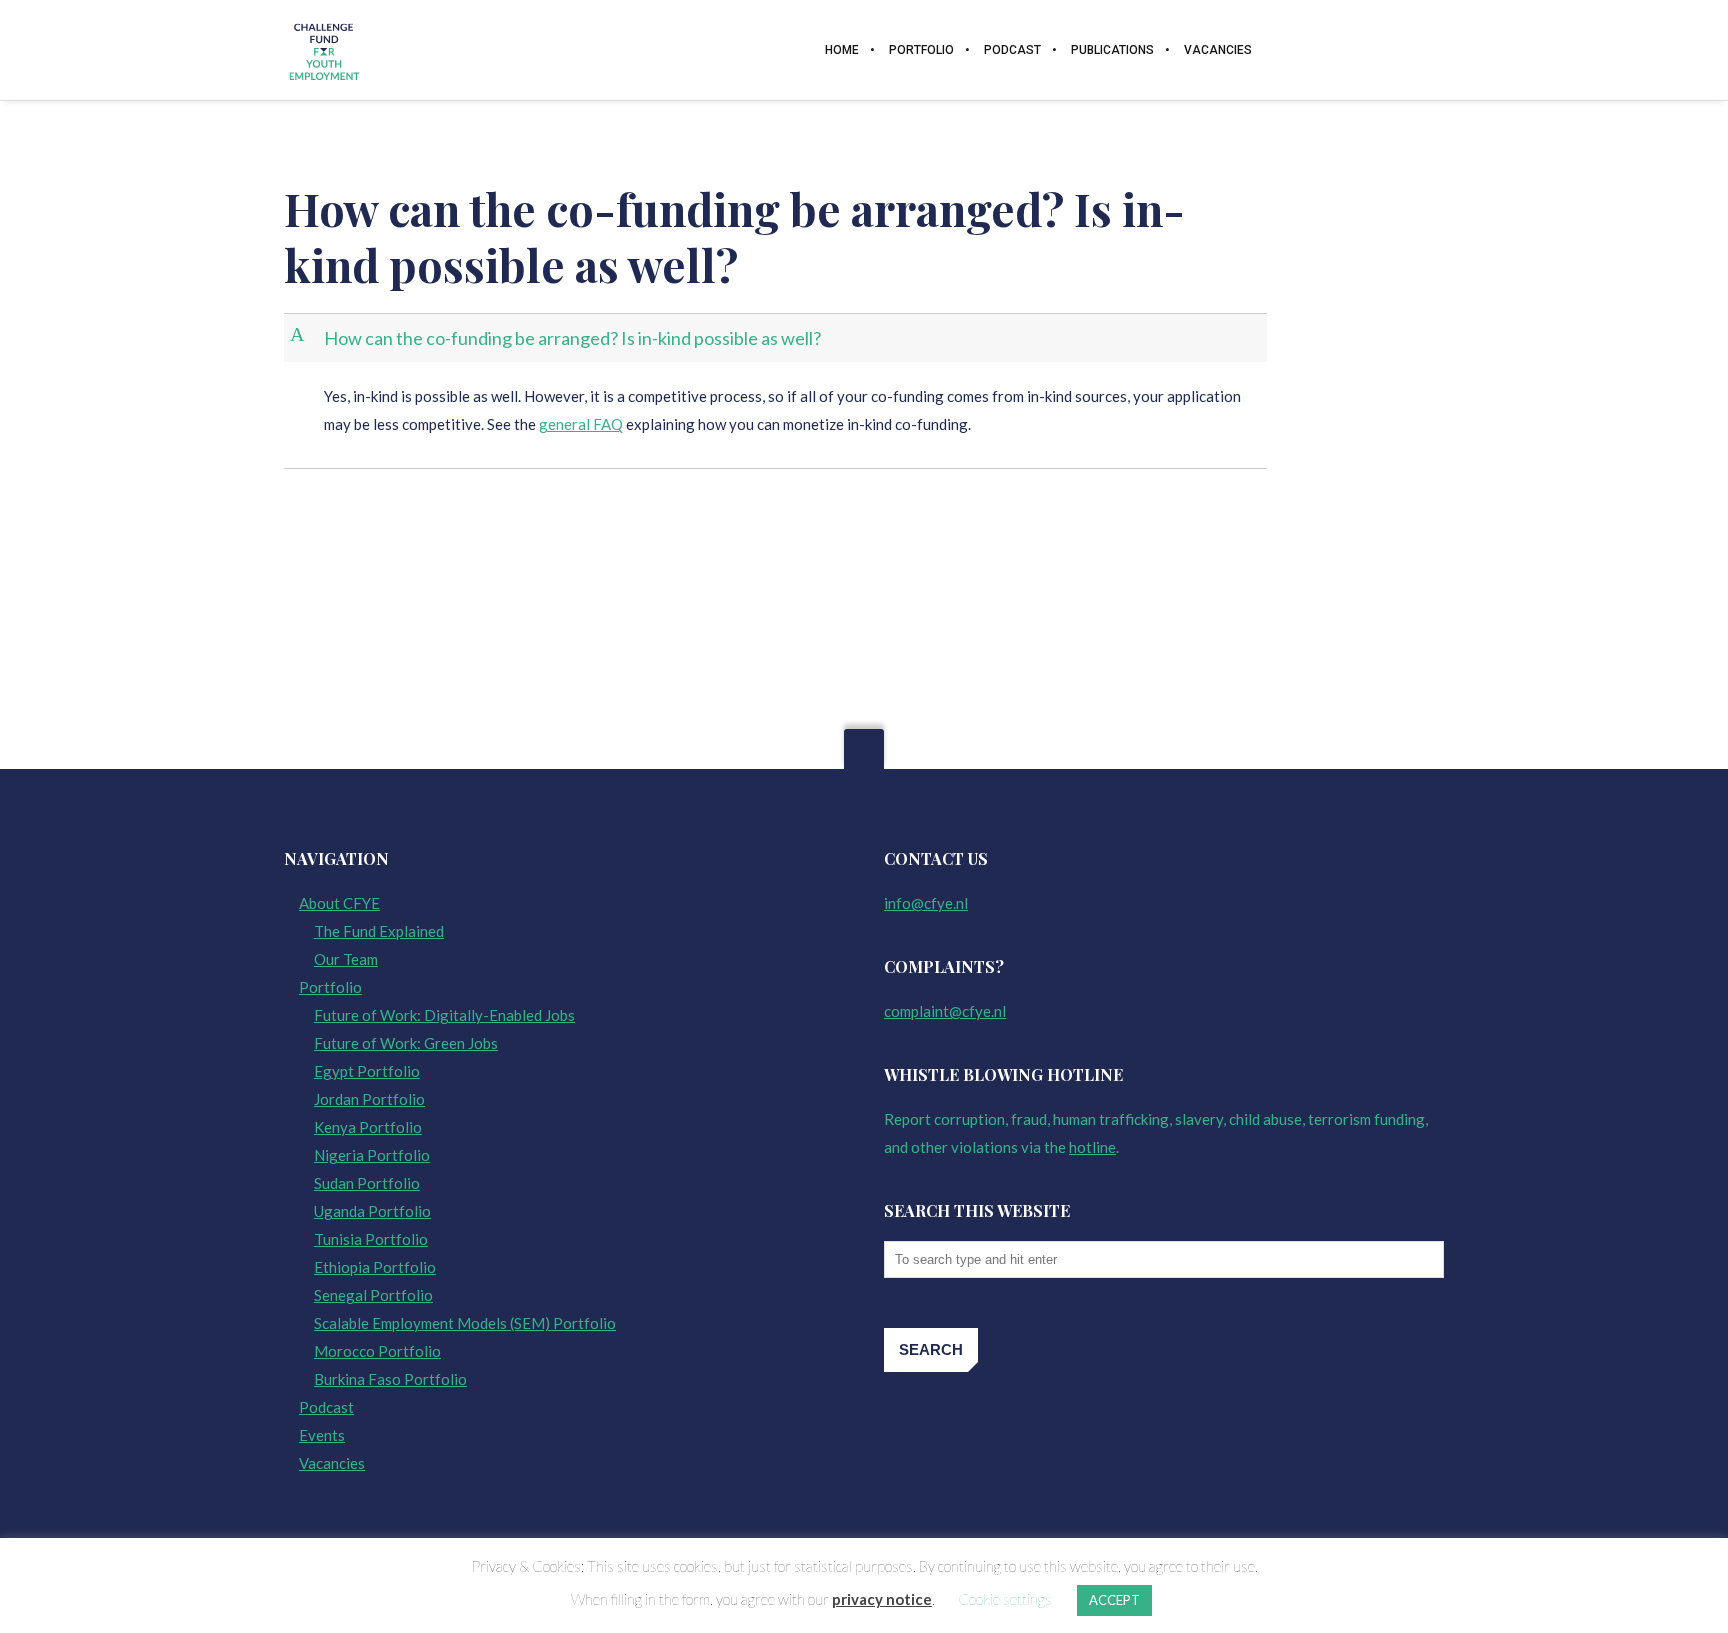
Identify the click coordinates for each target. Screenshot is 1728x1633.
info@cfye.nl (926, 903)
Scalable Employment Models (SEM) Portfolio (465, 1323)
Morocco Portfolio (377, 1351)
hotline (1092, 1147)
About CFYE (339, 903)
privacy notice (882, 1599)
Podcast (326, 1407)
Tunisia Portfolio (371, 1239)
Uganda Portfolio (372, 1211)
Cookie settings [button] (1005, 1599)
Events (322, 1435)
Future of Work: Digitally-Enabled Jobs (444, 1015)
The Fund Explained (379, 931)
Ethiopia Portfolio (375, 1267)
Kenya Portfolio (368, 1127)
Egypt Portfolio (367, 1071)
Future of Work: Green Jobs (406, 1043)
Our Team (346, 959)
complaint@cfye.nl (945, 1011)
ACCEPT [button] (1114, 1600)
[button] (777, 338)
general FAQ (581, 424)
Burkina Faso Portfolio (390, 1379)
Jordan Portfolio (369, 1099)
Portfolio (330, 987)
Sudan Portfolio (367, 1183)
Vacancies (332, 1463)
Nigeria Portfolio (372, 1155)
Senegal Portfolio (373, 1295)
